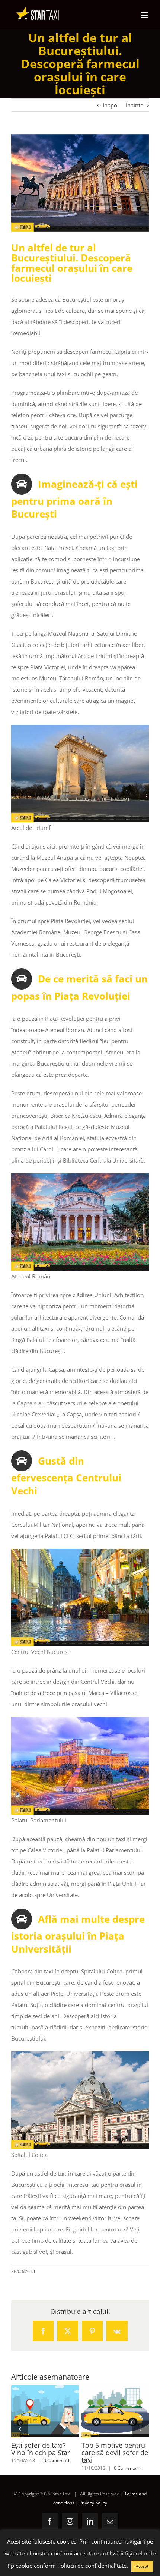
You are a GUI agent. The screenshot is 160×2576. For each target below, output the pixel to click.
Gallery (58, 2411)
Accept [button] (142, 2566)
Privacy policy (93, 2503)
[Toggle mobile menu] (145, 15)
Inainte (135, 105)
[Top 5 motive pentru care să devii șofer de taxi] (115, 2411)
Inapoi (111, 105)
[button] (20, 2429)
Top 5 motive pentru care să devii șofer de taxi (102, 2411)
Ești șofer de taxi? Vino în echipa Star (31, 2411)
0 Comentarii (57, 2461)
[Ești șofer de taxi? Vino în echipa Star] (45, 2411)
